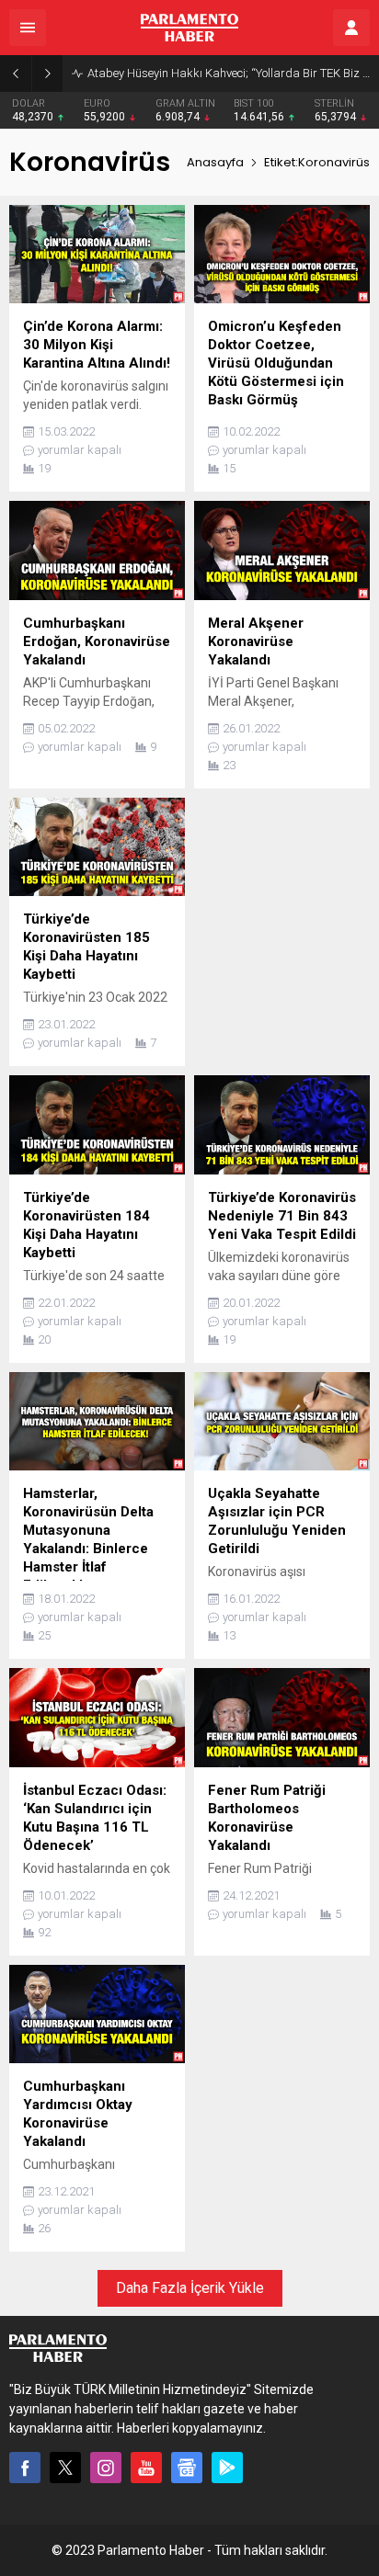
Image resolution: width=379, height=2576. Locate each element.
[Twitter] (65, 2468)
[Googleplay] (227, 2468)
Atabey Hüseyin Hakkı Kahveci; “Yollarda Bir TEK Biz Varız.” (229, 73)
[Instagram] (106, 2468)
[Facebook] (25, 2468)
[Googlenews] (187, 2468)
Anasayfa (215, 162)
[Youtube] (146, 2468)
